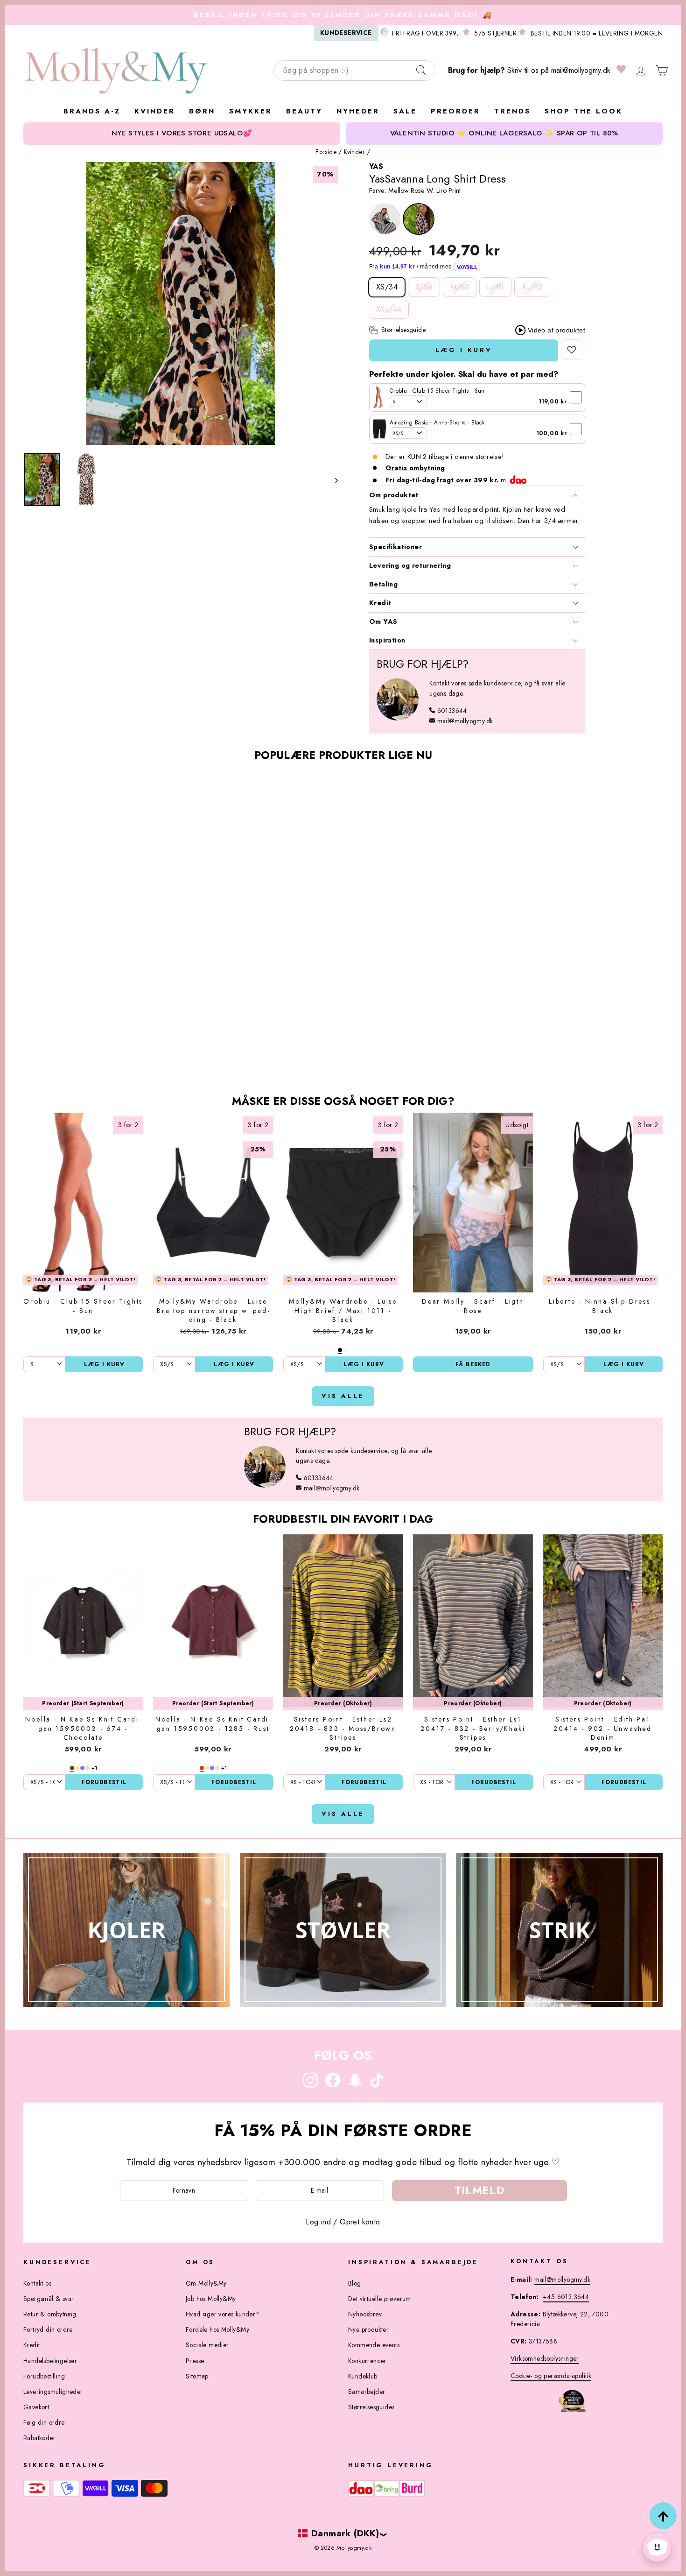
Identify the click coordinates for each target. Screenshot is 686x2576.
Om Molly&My (206, 2283)
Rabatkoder (39, 2438)
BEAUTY (304, 111)
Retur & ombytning (50, 2314)
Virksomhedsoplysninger (545, 2358)
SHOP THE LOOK (584, 111)
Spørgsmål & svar (49, 2299)
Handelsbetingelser (50, 2361)
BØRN (202, 111)
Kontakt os (37, 2283)
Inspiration (387, 640)
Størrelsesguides (371, 2407)
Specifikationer (395, 547)
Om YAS (383, 621)
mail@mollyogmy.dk (581, 70)
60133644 (452, 711)
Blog (355, 2283)
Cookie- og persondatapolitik (551, 2376)
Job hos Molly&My (211, 2299)
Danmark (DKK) (345, 2533)
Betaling (383, 584)
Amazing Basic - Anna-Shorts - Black (437, 423)
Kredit (380, 603)
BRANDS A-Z (92, 111)
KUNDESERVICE (346, 33)
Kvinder (354, 152)
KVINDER (155, 111)
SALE (405, 111)
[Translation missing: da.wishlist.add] (572, 350)
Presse (195, 2361)
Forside (326, 152)
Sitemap (197, 2376)
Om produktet (394, 495)
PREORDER (455, 111)
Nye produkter (368, 2329)
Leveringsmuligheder (53, 2392)
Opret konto (360, 2222)
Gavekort (36, 2407)
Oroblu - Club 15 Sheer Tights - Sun (437, 391)
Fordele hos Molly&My (217, 2329)
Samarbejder (367, 2392)
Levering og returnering (410, 565)
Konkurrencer (367, 2361)
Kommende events (374, 2345)
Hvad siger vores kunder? (223, 2314)
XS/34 (387, 287)
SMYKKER (251, 111)
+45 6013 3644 (566, 2297)
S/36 (424, 287)
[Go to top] (663, 2516)
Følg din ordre (44, 2422)
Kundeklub (363, 2376)
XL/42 (532, 287)
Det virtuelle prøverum (380, 2299)
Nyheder (358, 111)
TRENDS (512, 111)
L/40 (495, 287)
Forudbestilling (44, 2376)
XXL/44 (389, 309)
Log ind (318, 2222)
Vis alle (343, 1396)
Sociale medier (207, 2345)
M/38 (460, 287)
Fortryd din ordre (48, 2329)
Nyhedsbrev (365, 2314)
